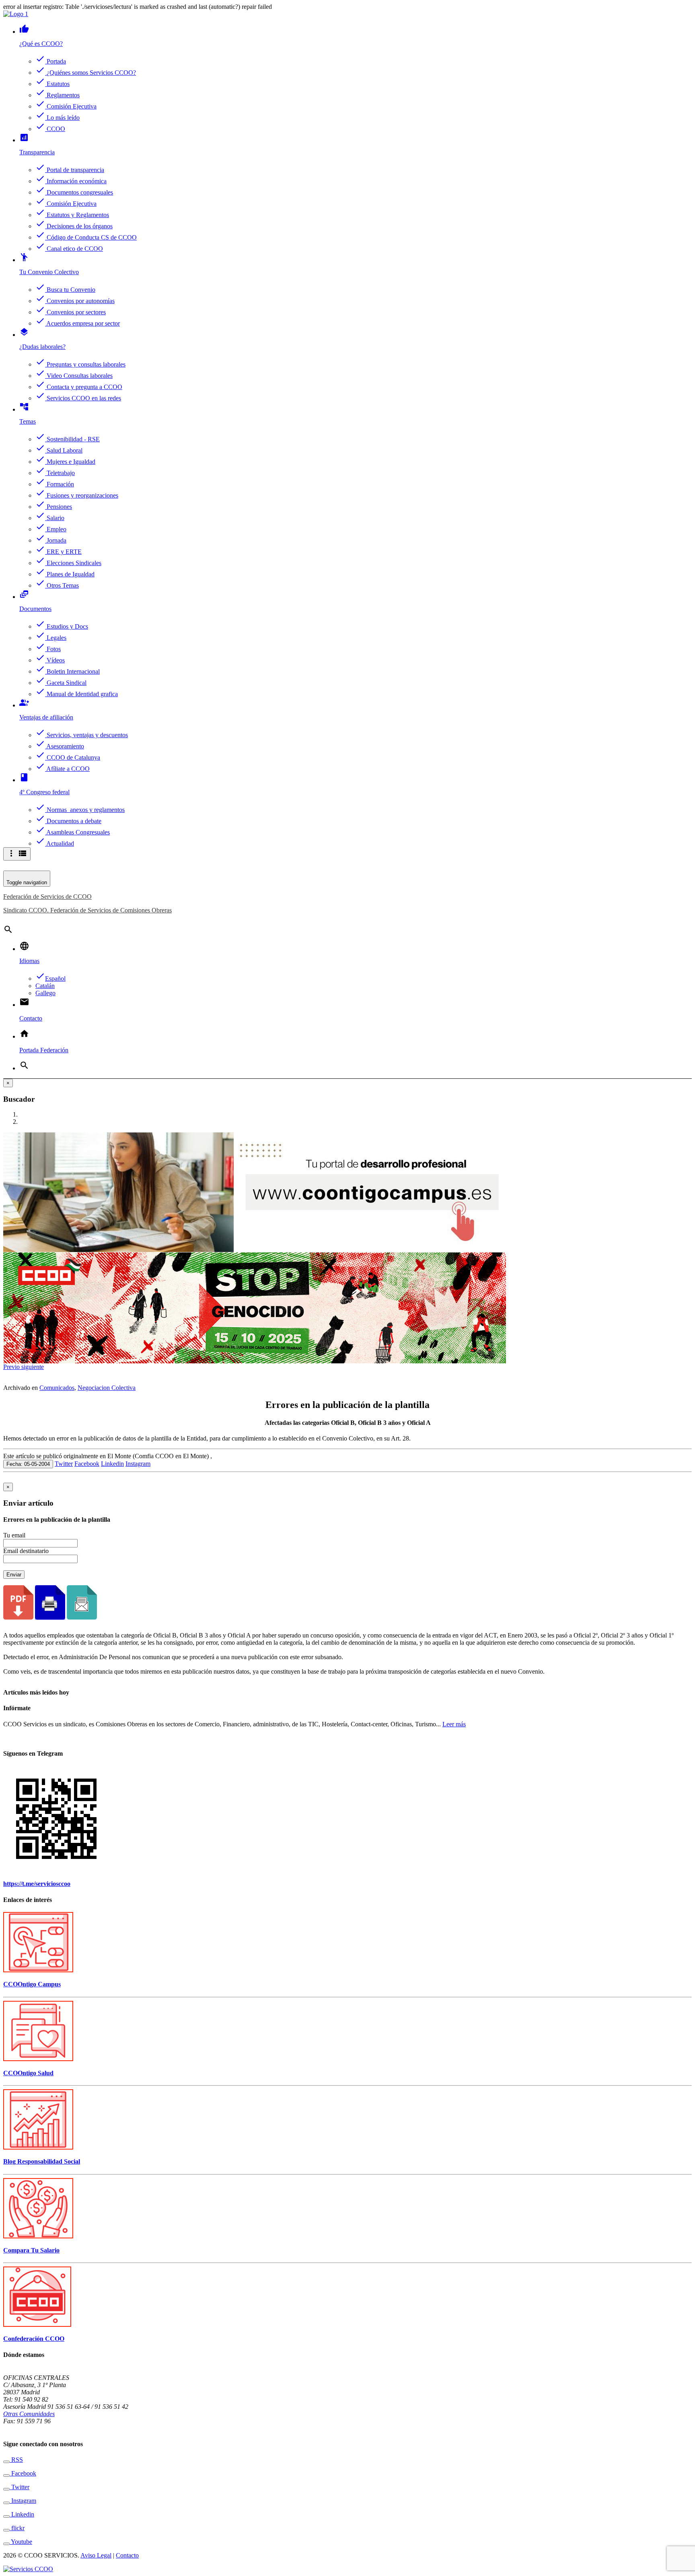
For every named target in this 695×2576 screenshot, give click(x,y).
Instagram (138, 1464)
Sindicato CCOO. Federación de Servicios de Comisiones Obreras (87, 910)
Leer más (454, 1724)
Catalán (45, 986)
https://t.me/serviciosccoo (37, 1884)
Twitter (64, 1464)
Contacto (127, 2555)
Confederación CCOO (34, 2339)
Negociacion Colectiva (107, 1388)
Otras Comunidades (29, 2414)
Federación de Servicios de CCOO (47, 897)
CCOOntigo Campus (32, 1984)
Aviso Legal (96, 2555)
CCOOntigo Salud (28, 2073)
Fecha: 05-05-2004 (28, 1464)
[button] (12, 1367)
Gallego (45, 993)
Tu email (14, 1535)
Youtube (21, 2542)
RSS (16, 2460)
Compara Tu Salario (31, 2250)
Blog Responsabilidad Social (42, 2161)
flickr (17, 2528)
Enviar (14, 1575)
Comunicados (57, 1388)
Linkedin (112, 1464)
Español (50, 979)
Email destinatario (26, 1551)
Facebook (87, 1464)
